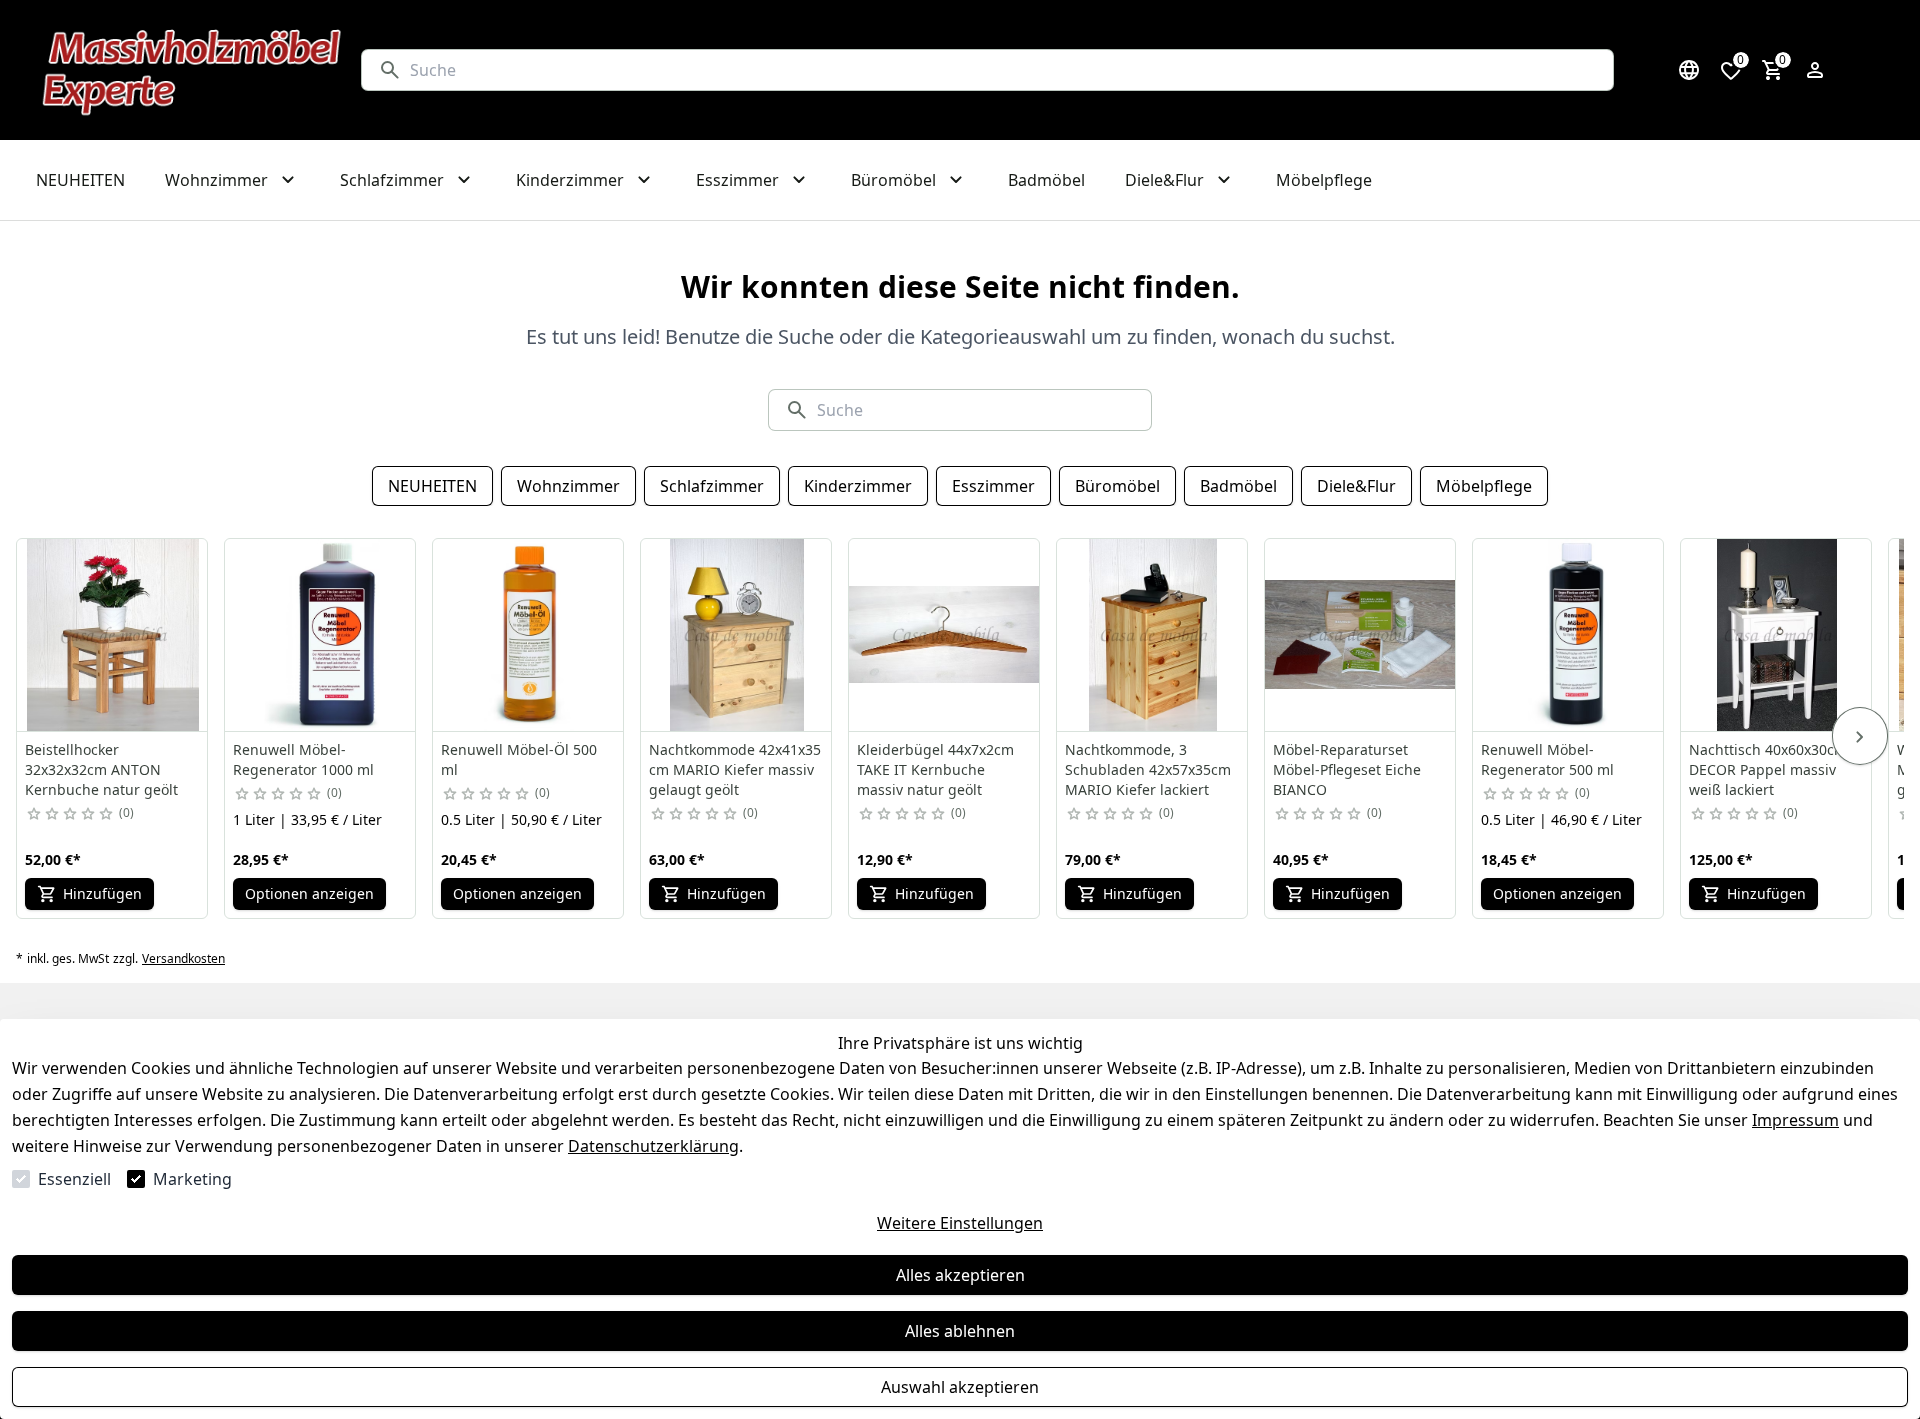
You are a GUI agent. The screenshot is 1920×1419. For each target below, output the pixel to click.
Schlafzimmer (712, 486)
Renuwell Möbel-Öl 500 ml (519, 759)
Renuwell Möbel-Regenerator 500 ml (1547, 759)
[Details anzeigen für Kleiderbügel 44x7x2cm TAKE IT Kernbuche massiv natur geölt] (945, 635)
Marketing (192, 1179)
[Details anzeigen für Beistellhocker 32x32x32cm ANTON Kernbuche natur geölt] (113, 635)
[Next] (1860, 736)
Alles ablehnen (960, 1331)
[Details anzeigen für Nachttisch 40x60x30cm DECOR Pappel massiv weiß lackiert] (1777, 635)
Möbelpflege (1484, 486)
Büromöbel (1117, 486)
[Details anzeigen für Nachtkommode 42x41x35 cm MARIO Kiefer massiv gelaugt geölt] (737, 635)
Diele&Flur (1356, 486)
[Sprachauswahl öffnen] (1689, 70)
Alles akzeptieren (960, 1275)
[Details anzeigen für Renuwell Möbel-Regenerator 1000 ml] (321, 635)
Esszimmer (993, 486)
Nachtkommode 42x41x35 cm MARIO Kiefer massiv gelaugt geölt (735, 769)
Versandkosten (183, 959)
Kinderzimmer (858, 486)
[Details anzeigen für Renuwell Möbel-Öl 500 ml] (529, 635)
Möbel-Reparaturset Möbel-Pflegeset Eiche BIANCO (1347, 769)
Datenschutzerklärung (653, 1146)
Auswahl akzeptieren (960, 1387)
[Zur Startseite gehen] (192, 70)
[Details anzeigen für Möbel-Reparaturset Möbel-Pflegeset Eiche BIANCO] (1361, 635)
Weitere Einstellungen (960, 1223)
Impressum (1795, 1120)
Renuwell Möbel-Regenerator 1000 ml (303, 759)
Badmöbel (1238, 486)
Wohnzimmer (568, 486)
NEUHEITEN (432, 486)
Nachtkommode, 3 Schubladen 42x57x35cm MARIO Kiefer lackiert (1148, 769)
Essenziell (74, 1179)
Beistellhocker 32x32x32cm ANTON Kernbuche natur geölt (101, 769)
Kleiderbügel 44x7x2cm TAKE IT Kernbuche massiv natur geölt (935, 769)
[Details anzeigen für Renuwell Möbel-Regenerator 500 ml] (1569, 635)
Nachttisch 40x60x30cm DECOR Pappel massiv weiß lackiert (1768, 769)
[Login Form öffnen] (1815, 70)
